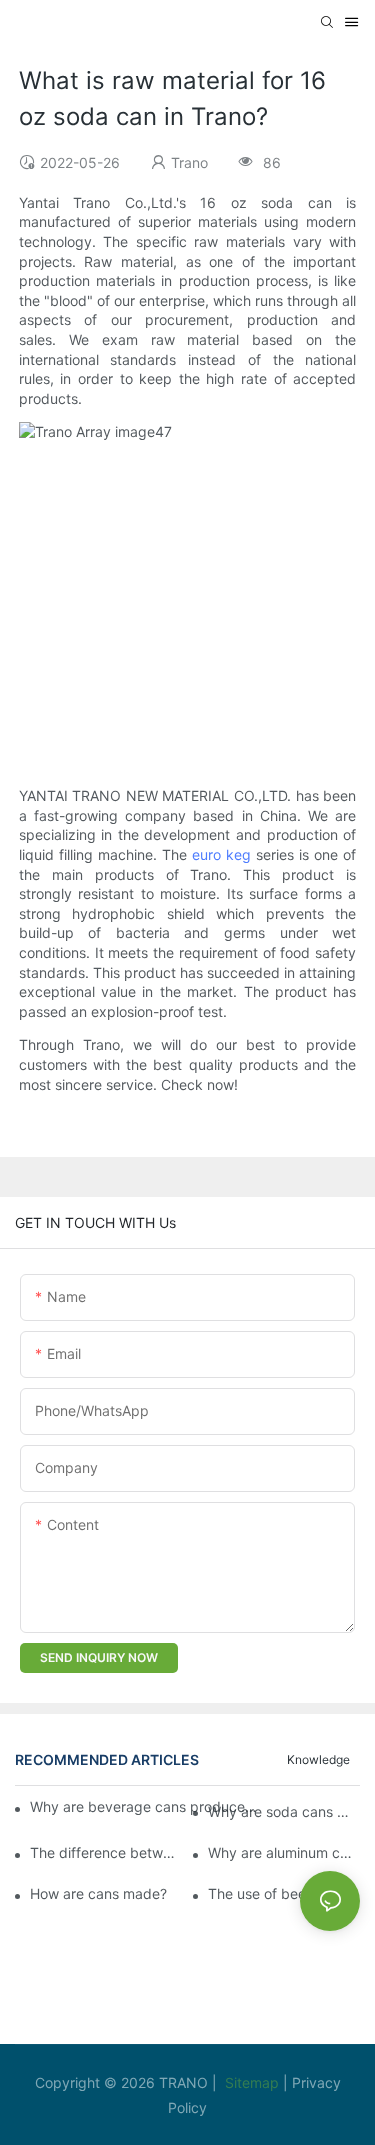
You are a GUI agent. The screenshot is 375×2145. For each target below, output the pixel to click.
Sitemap (254, 2082)
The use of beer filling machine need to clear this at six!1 (284, 1893)
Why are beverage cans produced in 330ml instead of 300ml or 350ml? (144, 1806)
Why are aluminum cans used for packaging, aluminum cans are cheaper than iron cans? (284, 1852)
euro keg (221, 854)
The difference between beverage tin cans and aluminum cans (106, 1852)
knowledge (318, 1759)
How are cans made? (98, 1893)
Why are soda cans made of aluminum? (284, 1811)
